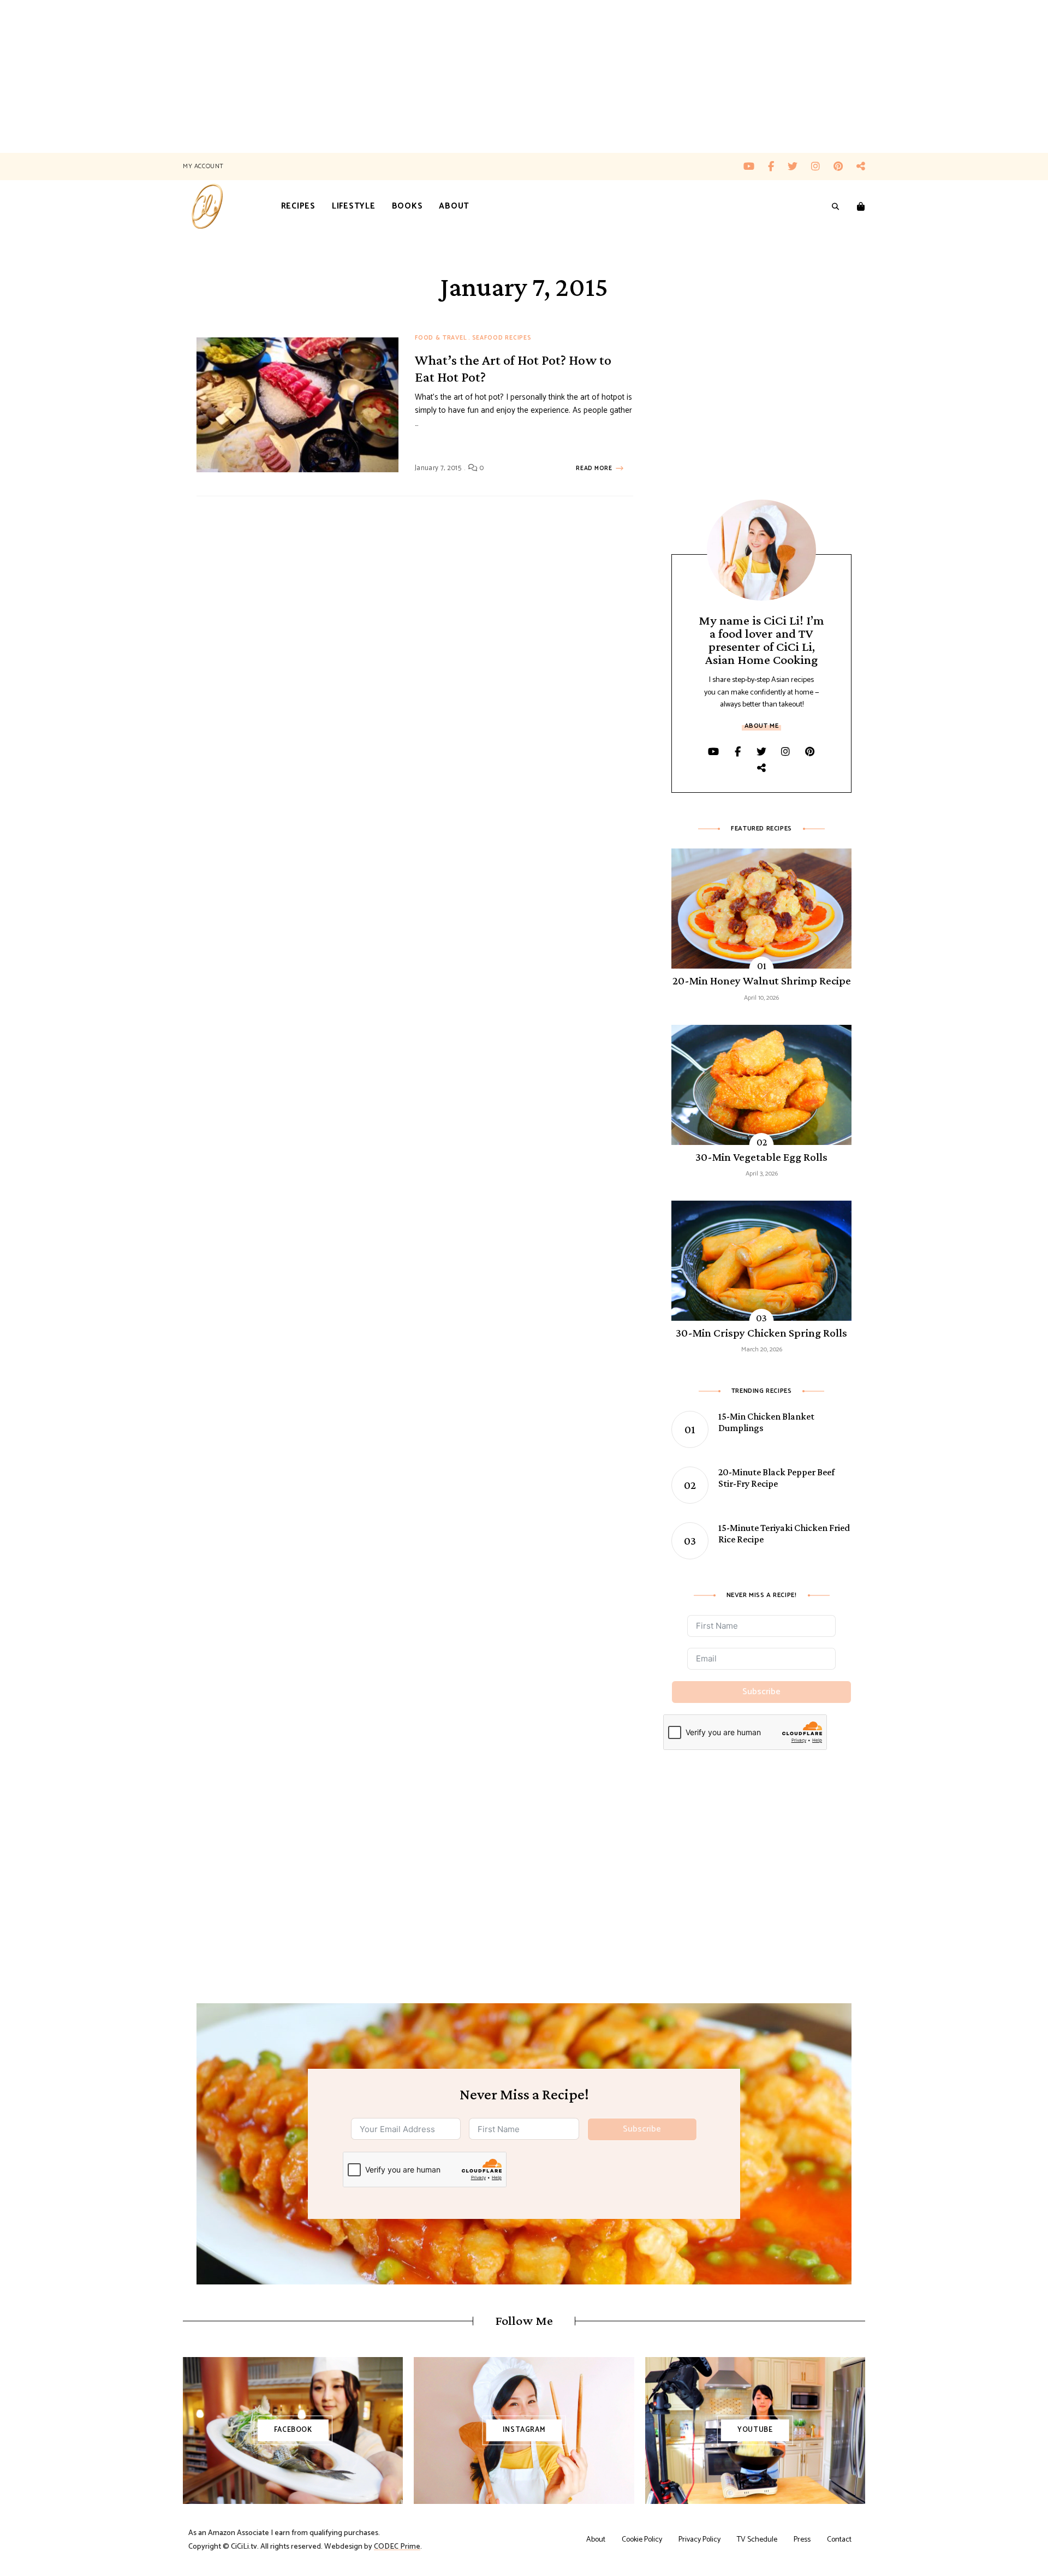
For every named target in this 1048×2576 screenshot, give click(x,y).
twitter (799, 167)
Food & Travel (441, 338)
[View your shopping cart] (861, 207)
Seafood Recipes (502, 338)
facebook (778, 167)
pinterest (845, 167)
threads (861, 167)
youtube (756, 167)
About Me (762, 726)
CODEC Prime (397, 2547)
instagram (822, 167)
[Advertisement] (327, 76)
